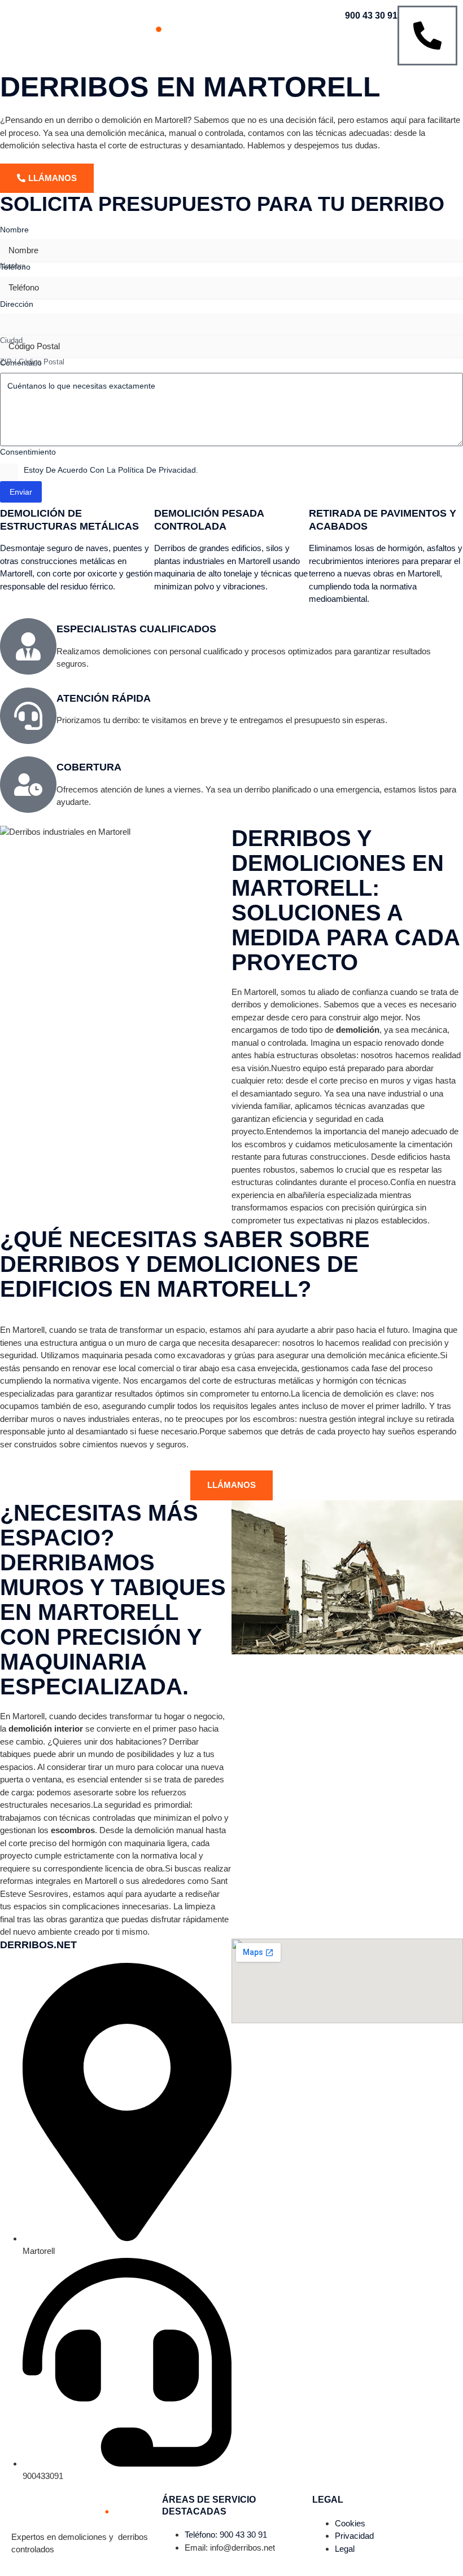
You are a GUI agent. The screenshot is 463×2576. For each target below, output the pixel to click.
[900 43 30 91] (427, 36)
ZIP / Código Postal (32, 362)
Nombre (13, 266)
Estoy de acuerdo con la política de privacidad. (111, 470)
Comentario (21, 363)
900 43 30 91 (371, 16)
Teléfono (15, 267)
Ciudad (11, 340)
